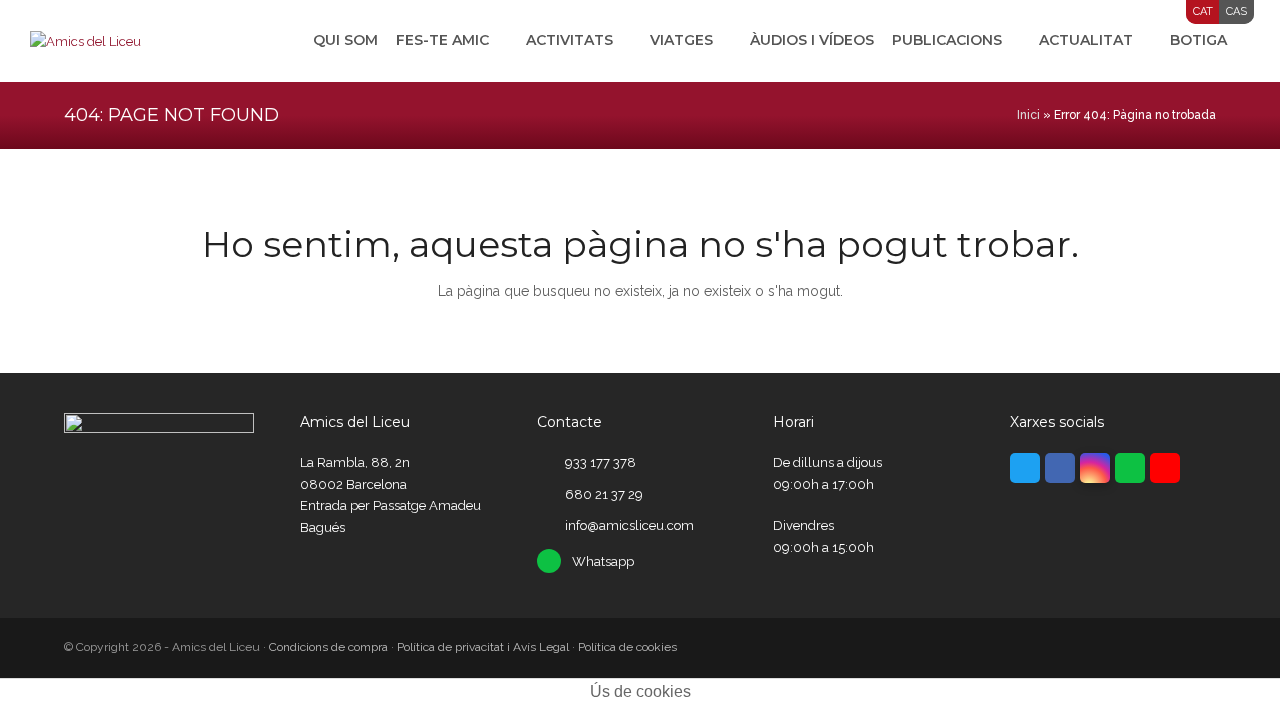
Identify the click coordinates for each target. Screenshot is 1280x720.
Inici (1028, 115)
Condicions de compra (328, 647)
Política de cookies (627, 647)
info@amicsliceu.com (629, 525)
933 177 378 (600, 462)
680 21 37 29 (604, 494)
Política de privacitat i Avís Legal (483, 647)
